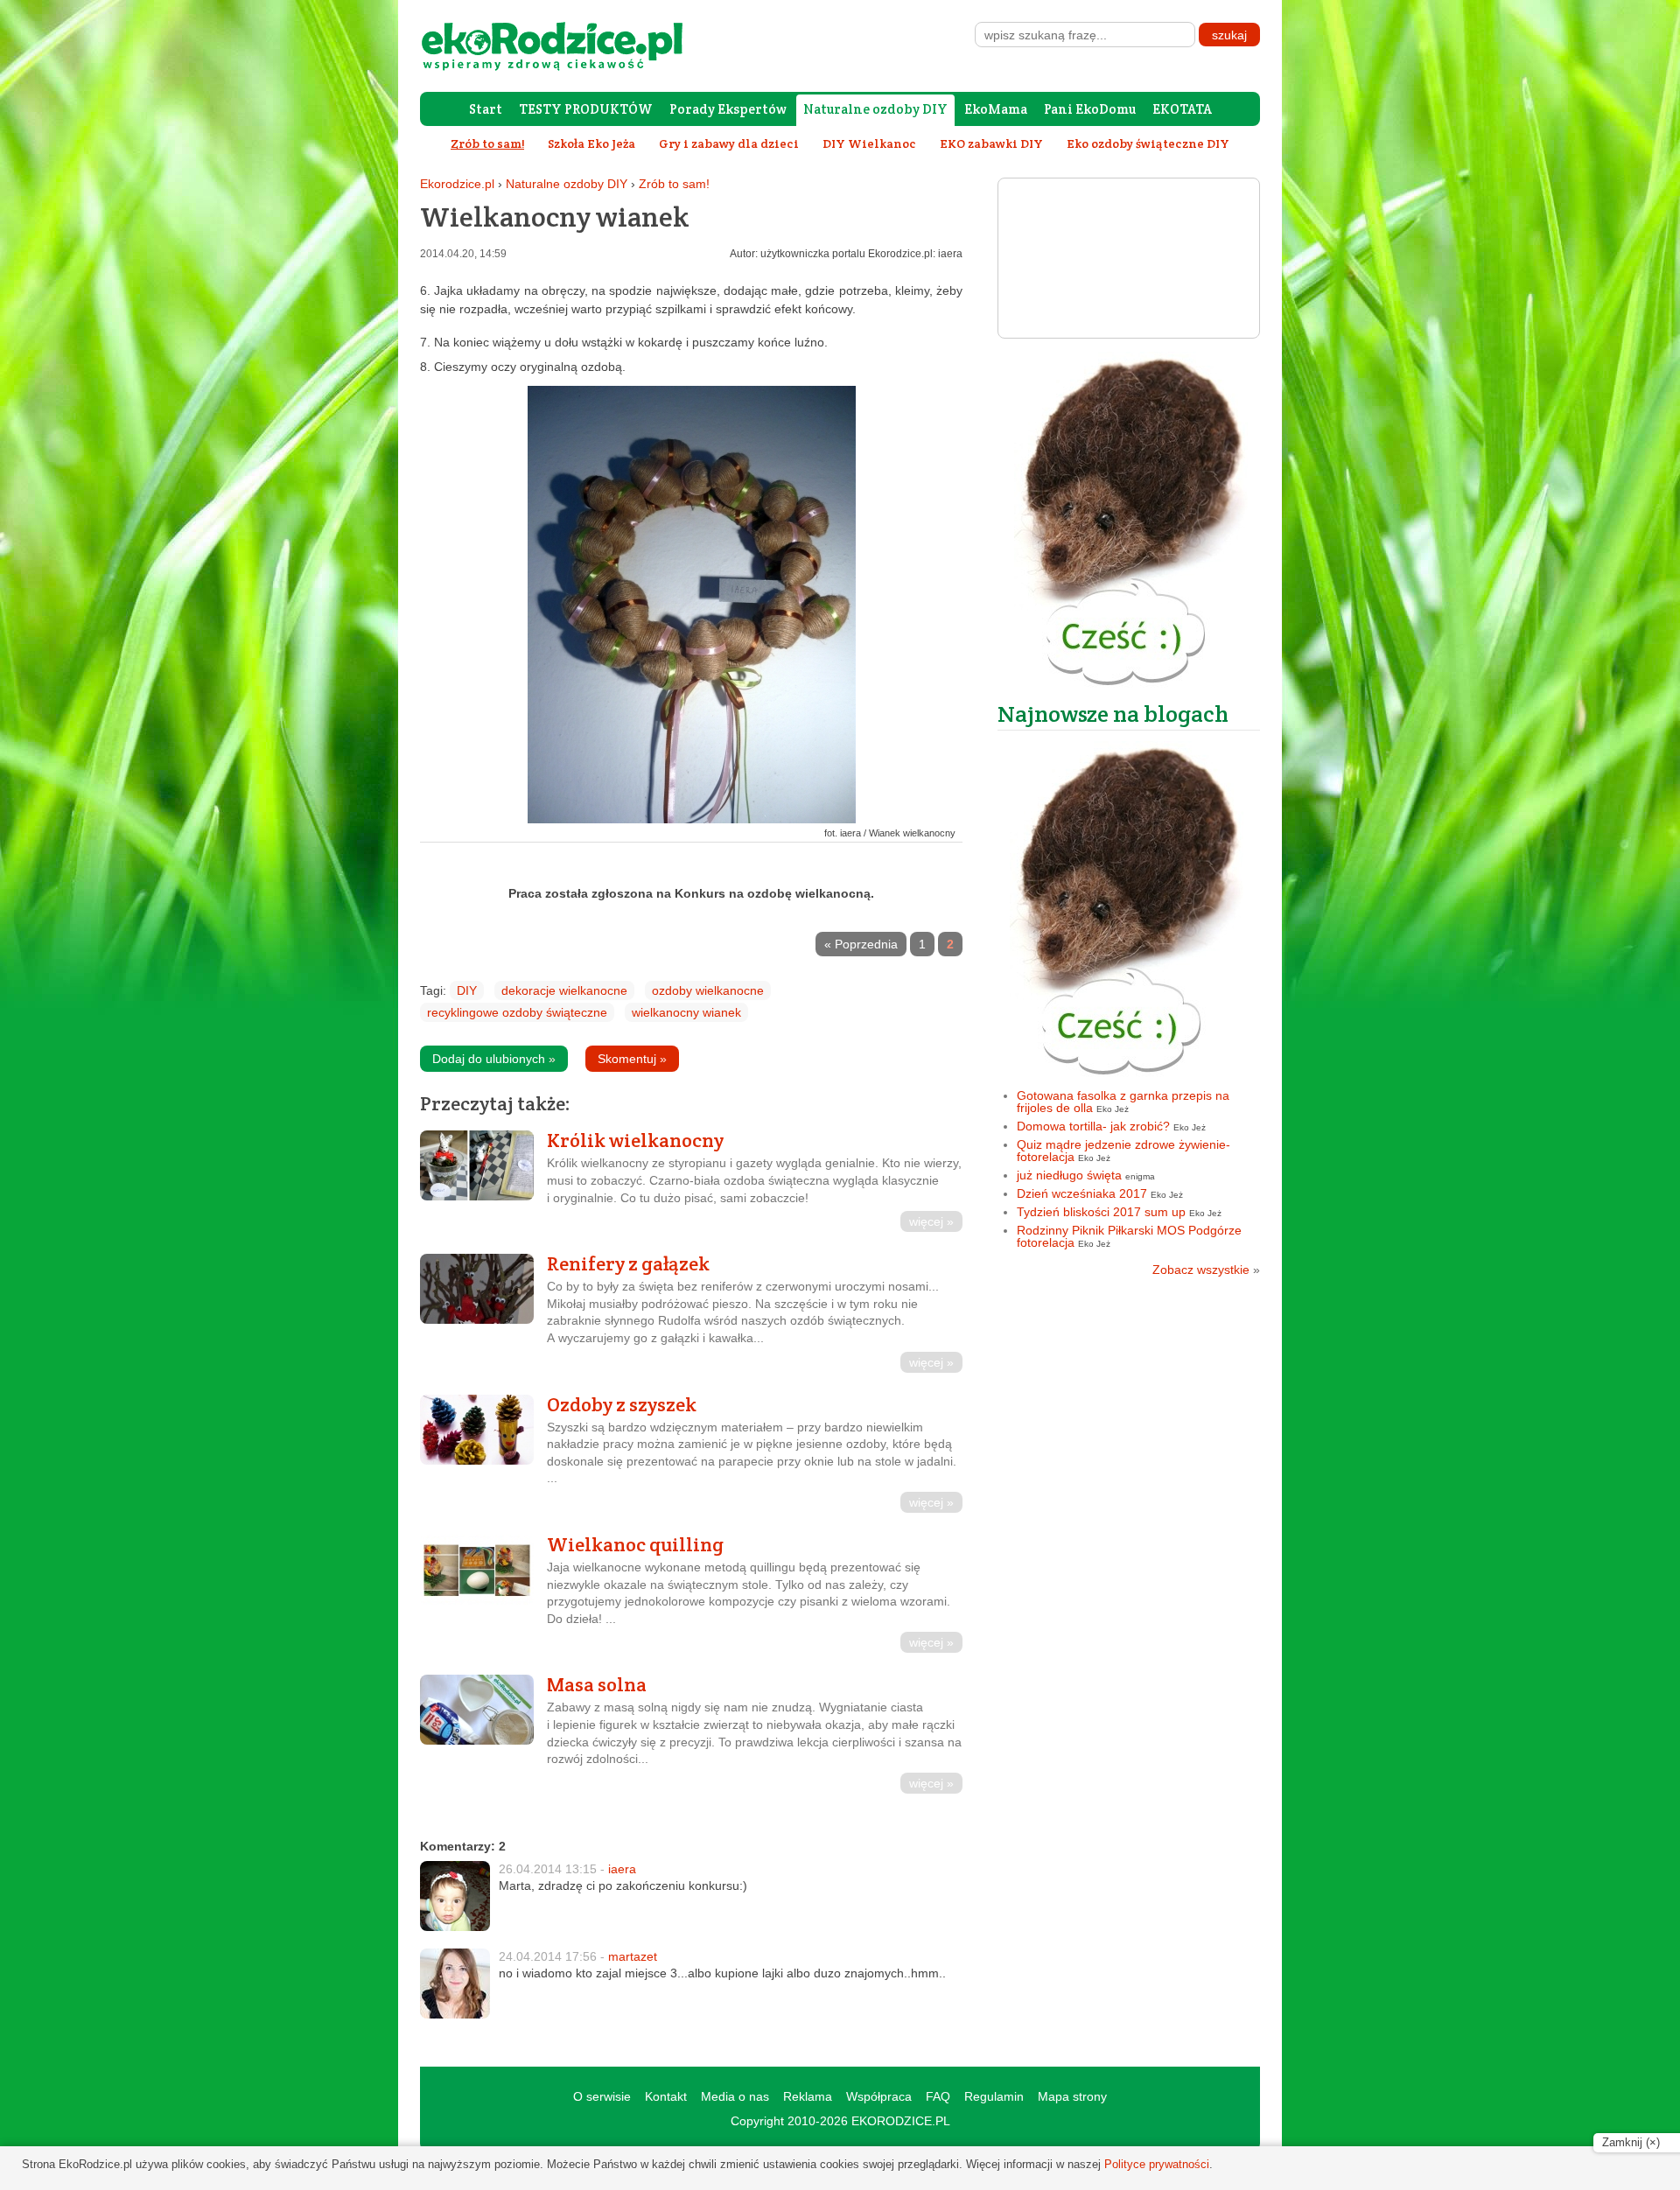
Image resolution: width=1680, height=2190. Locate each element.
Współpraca (879, 2096)
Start (486, 109)
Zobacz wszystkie (1206, 1270)
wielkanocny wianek (686, 1012)
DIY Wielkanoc (869, 143)
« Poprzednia (861, 944)
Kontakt (666, 2096)
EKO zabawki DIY (991, 143)
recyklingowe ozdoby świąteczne (517, 1012)
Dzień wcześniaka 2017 (1082, 1193)
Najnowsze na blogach (1113, 714)
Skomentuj (632, 1059)
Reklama (808, 2096)
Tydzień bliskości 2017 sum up (1101, 1212)
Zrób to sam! (674, 184)
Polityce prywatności (1157, 2164)
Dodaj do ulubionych (494, 1059)
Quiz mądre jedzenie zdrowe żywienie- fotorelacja (1123, 1151)
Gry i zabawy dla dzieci (729, 143)
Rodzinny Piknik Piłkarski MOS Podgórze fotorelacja (1129, 1236)
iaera (622, 1869)
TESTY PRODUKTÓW (586, 109)
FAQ (938, 2096)
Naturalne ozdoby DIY (875, 109)
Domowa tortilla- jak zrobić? (1093, 1126)
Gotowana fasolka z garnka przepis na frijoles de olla (1123, 1102)
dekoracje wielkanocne (564, 990)
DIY (467, 990)
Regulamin (994, 2096)
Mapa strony (1072, 2096)
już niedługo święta (1069, 1175)
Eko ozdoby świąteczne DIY (1148, 143)
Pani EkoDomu (1090, 109)
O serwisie (602, 2096)
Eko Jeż (1113, 1109)
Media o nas (735, 2096)
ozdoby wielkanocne (708, 990)
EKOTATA (1182, 109)
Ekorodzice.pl (457, 184)
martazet (633, 1956)
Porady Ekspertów (728, 109)
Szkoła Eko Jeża (591, 143)
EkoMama (996, 109)
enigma (1140, 1176)
